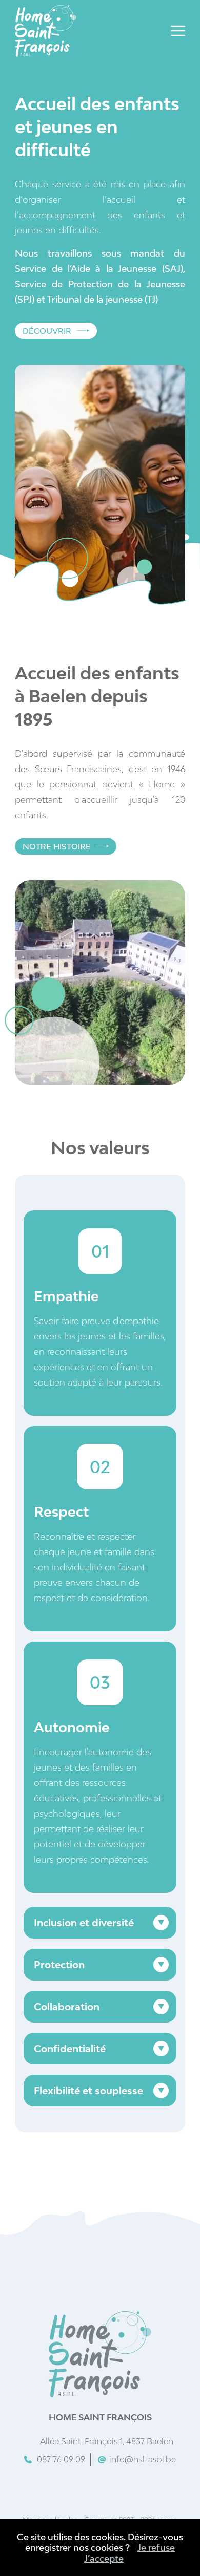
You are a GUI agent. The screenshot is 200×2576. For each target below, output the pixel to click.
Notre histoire (57, 846)
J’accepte (104, 2558)
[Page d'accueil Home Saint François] (46, 32)
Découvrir (47, 331)
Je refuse (156, 2548)
